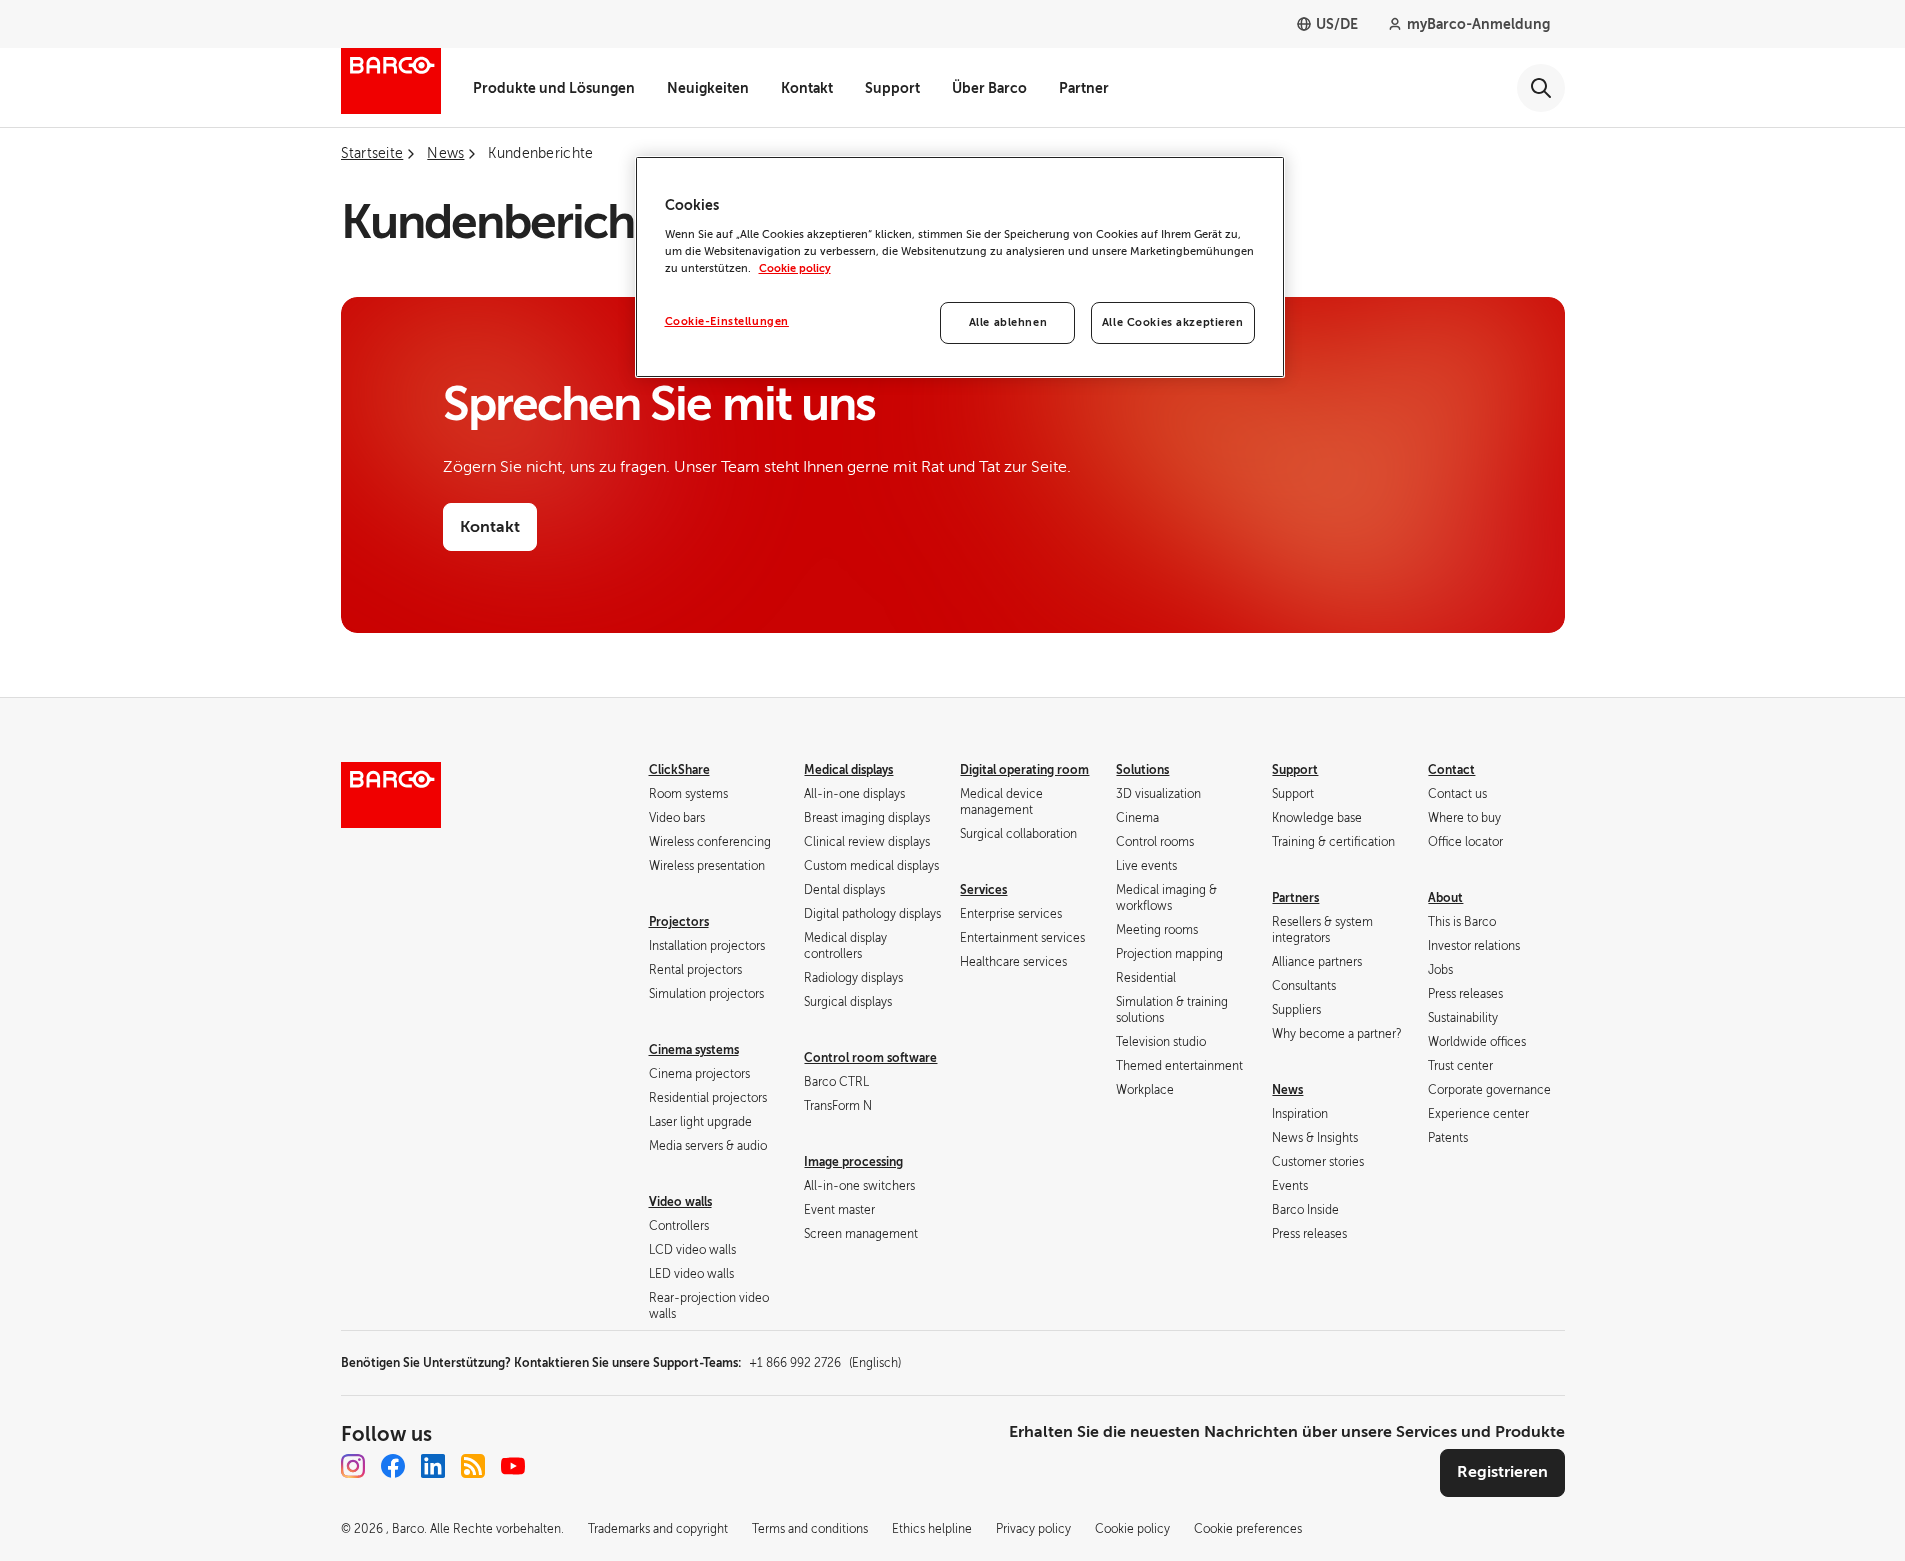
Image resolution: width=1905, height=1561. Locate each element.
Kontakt (807, 88)
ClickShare (679, 770)
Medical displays (848, 770)
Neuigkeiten (708, 88)
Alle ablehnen (1008, 322)
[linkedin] (433, 1466)
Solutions (1142, 770)
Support (892, 88)
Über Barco (989, 88)
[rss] (473, 1466)
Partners (1295, 898)
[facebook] (393, 1466)
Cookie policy (795, 268)
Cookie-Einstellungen (727, 321)
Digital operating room (1024, 770)
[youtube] (513, 1466)
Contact (1451, 770)
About (1445, 898)
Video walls (680, 1202)
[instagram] (353, 1466)
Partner (1084, 88)
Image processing (853, 1162)
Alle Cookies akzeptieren (1173, 322)
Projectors (679, 922)
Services (983, 890)
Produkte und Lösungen (554, 88)
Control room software (870, 1058)
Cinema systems (694, 1050)
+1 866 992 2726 (825, 1363)
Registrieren (1502, 1472)
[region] (960, 267)
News (1287, 1090)
